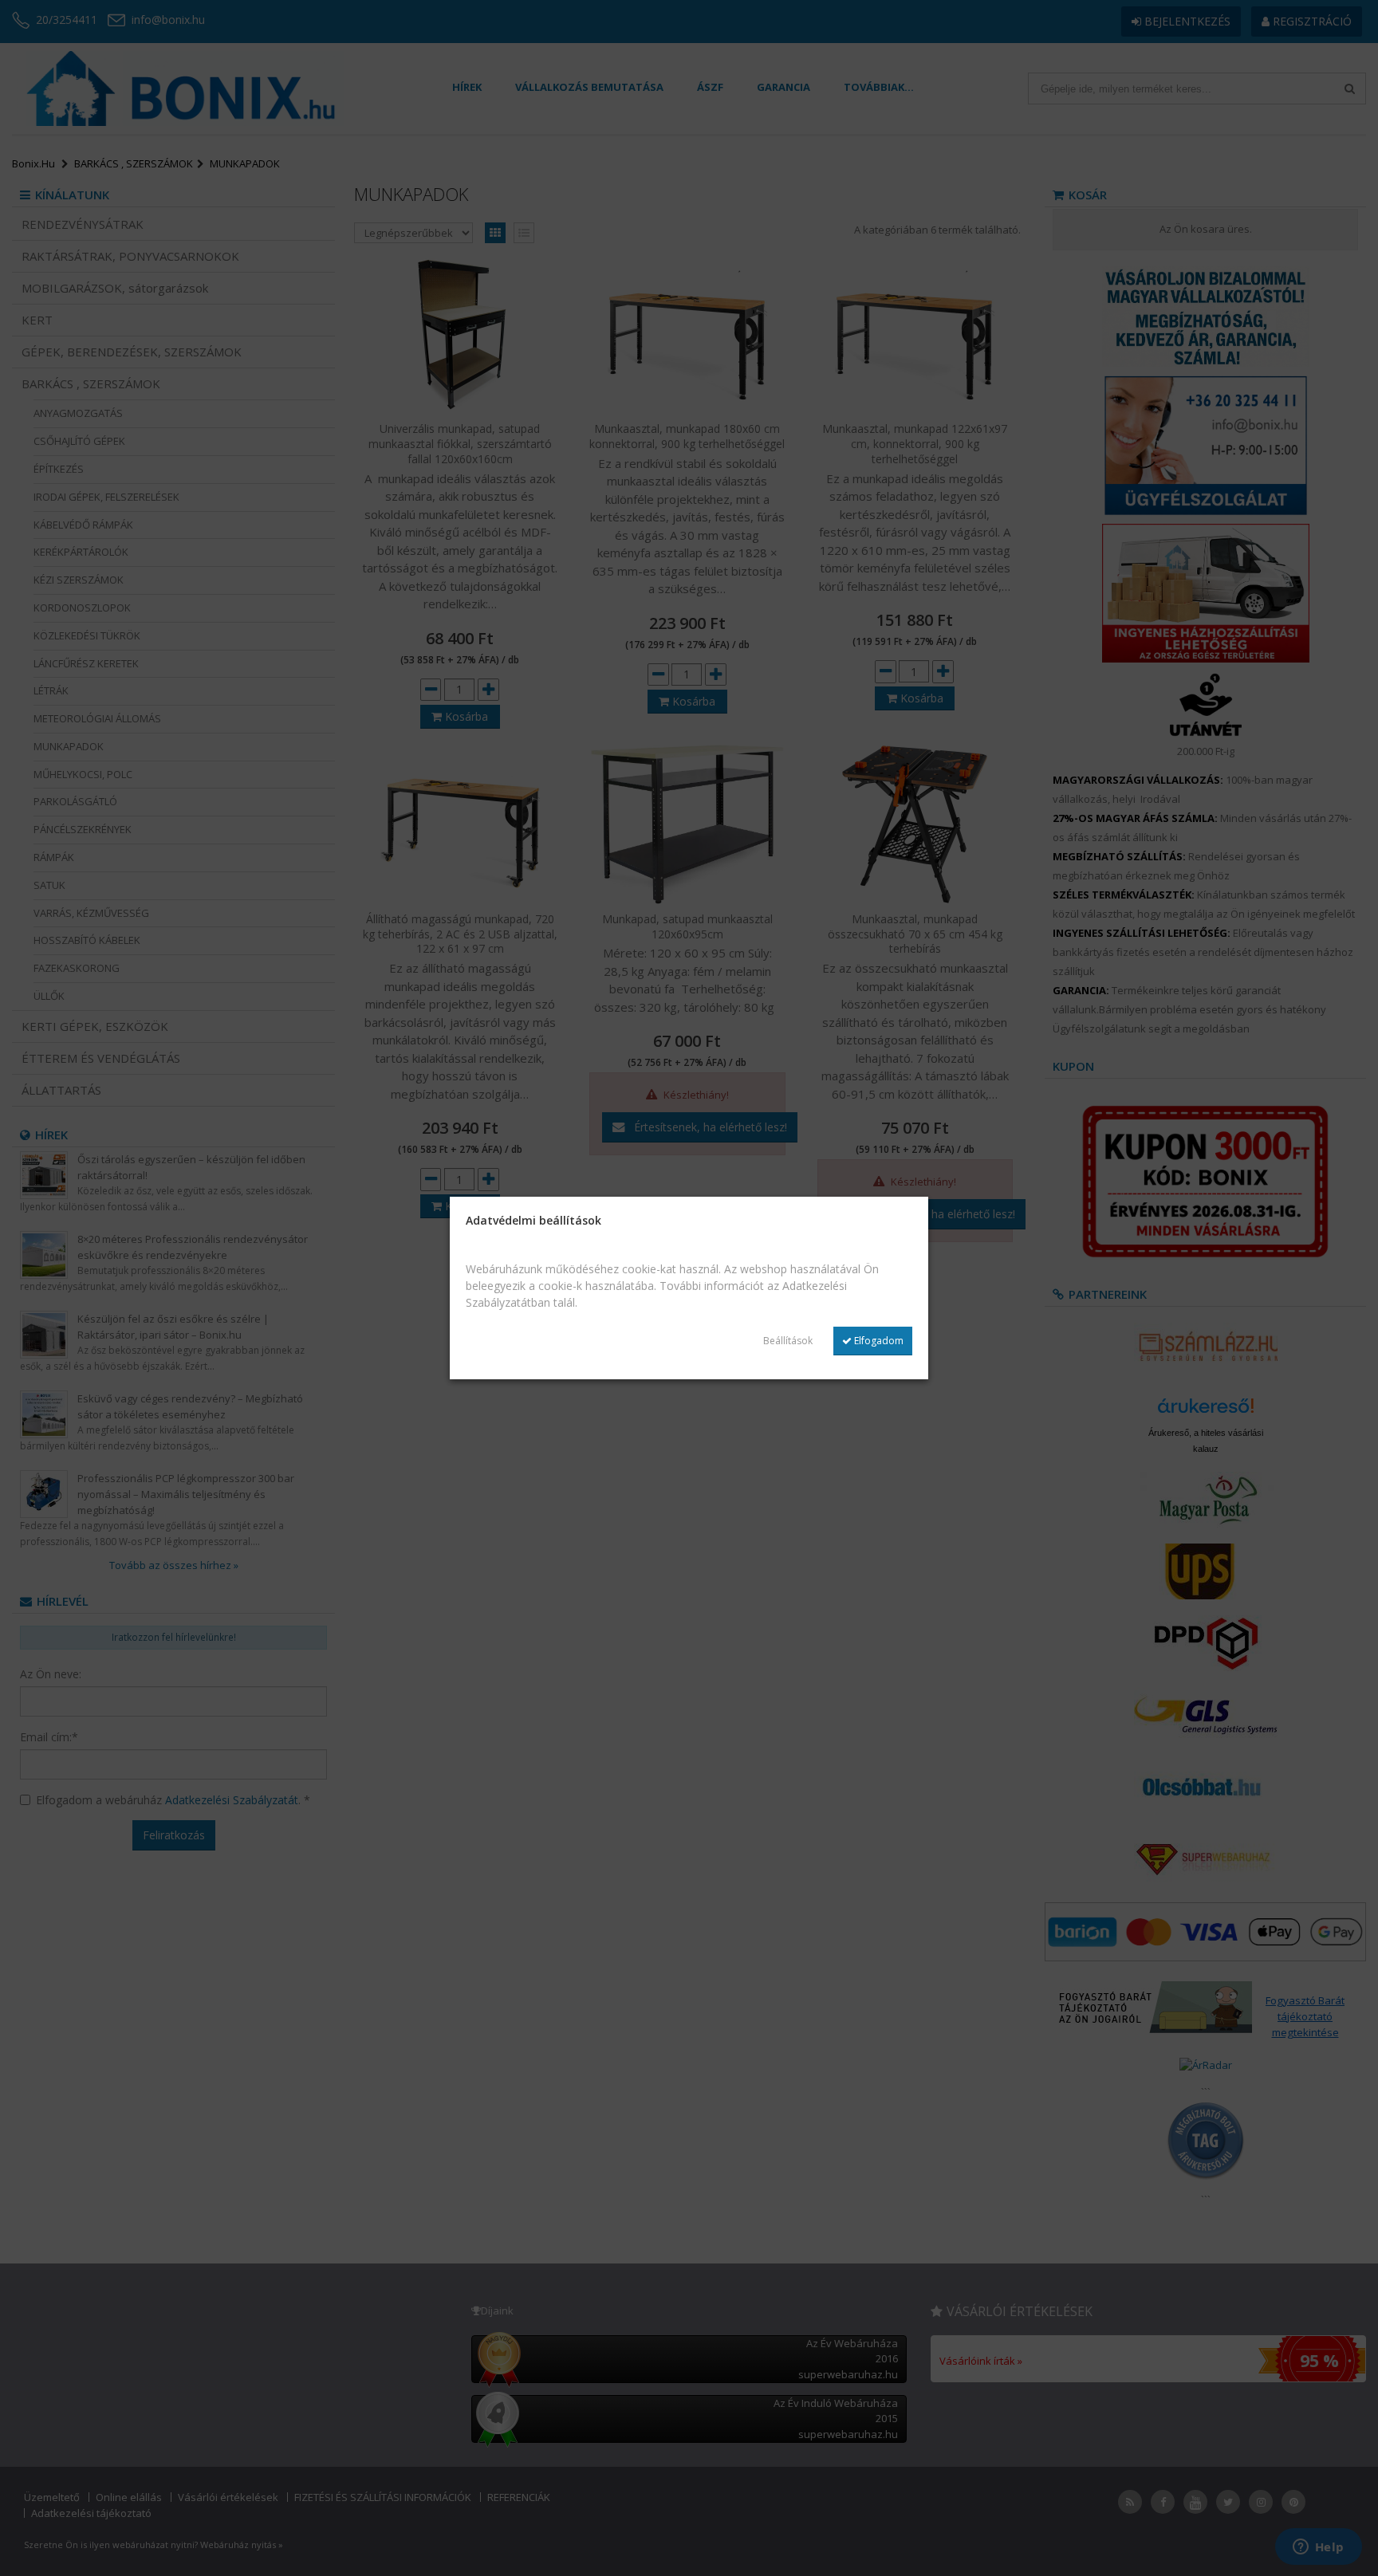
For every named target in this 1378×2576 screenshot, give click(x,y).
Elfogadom (878, 1341)
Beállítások (788, 1341)
